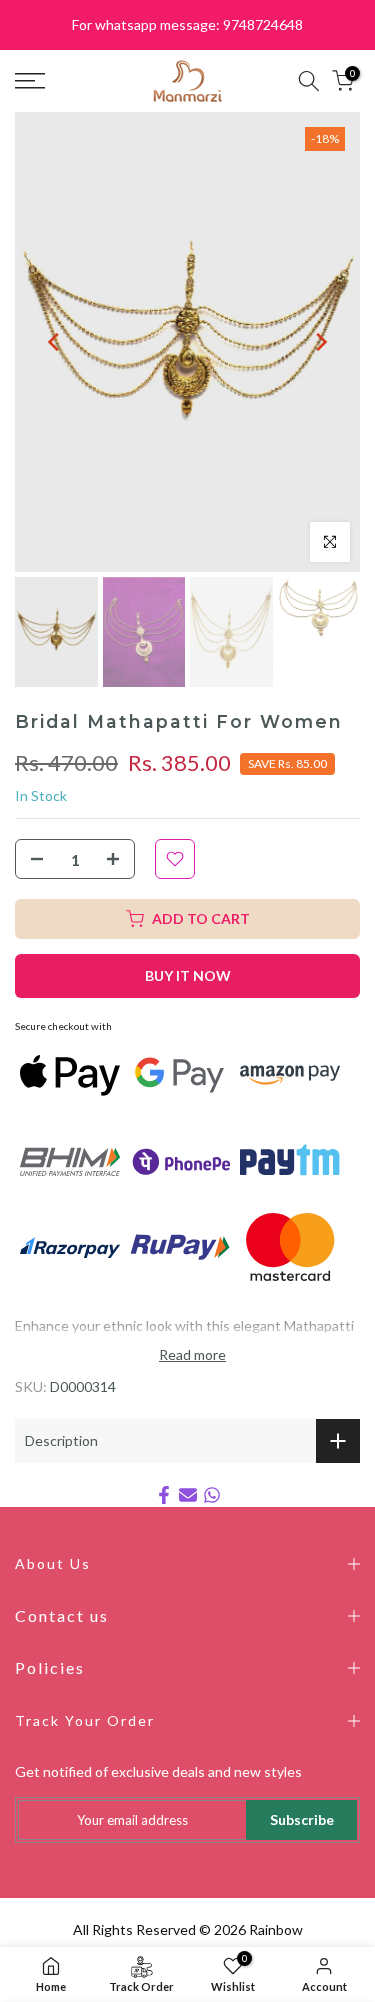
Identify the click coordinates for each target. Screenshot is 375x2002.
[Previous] (55, 342)
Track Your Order (85, 1720)
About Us (53, 1563)
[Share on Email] (188, 1495)
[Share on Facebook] (164, 1495)
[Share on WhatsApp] (212, 1495)
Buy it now (188, 975)
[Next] (320, 342)
